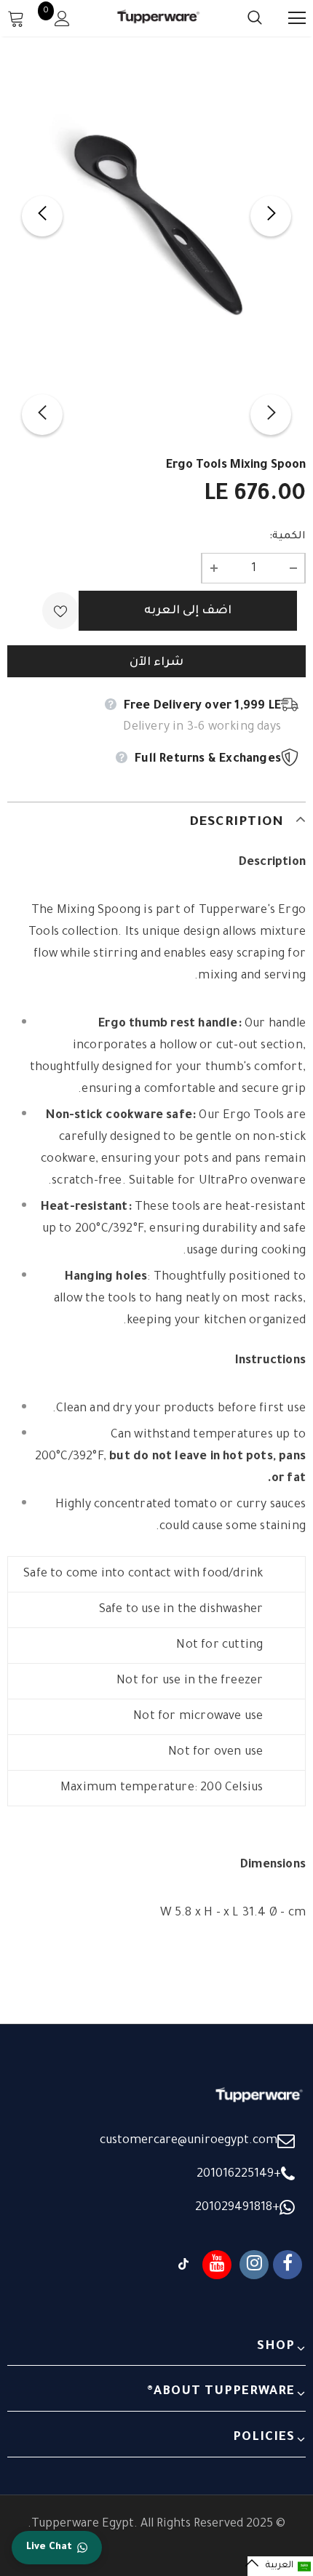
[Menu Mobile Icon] (297, 18)
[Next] (271, 216)
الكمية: (288, 537)
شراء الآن (156, 663)
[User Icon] (62, 19)
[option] (156, 216)
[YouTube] (217, 2265)
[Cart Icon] (16, 18)
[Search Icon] (240, 18)
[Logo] (159, 18)
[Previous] (42, 216)
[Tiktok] (183, 2265)
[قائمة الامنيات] (60, 611)
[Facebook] (288, 2265)
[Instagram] (254, 2265)
